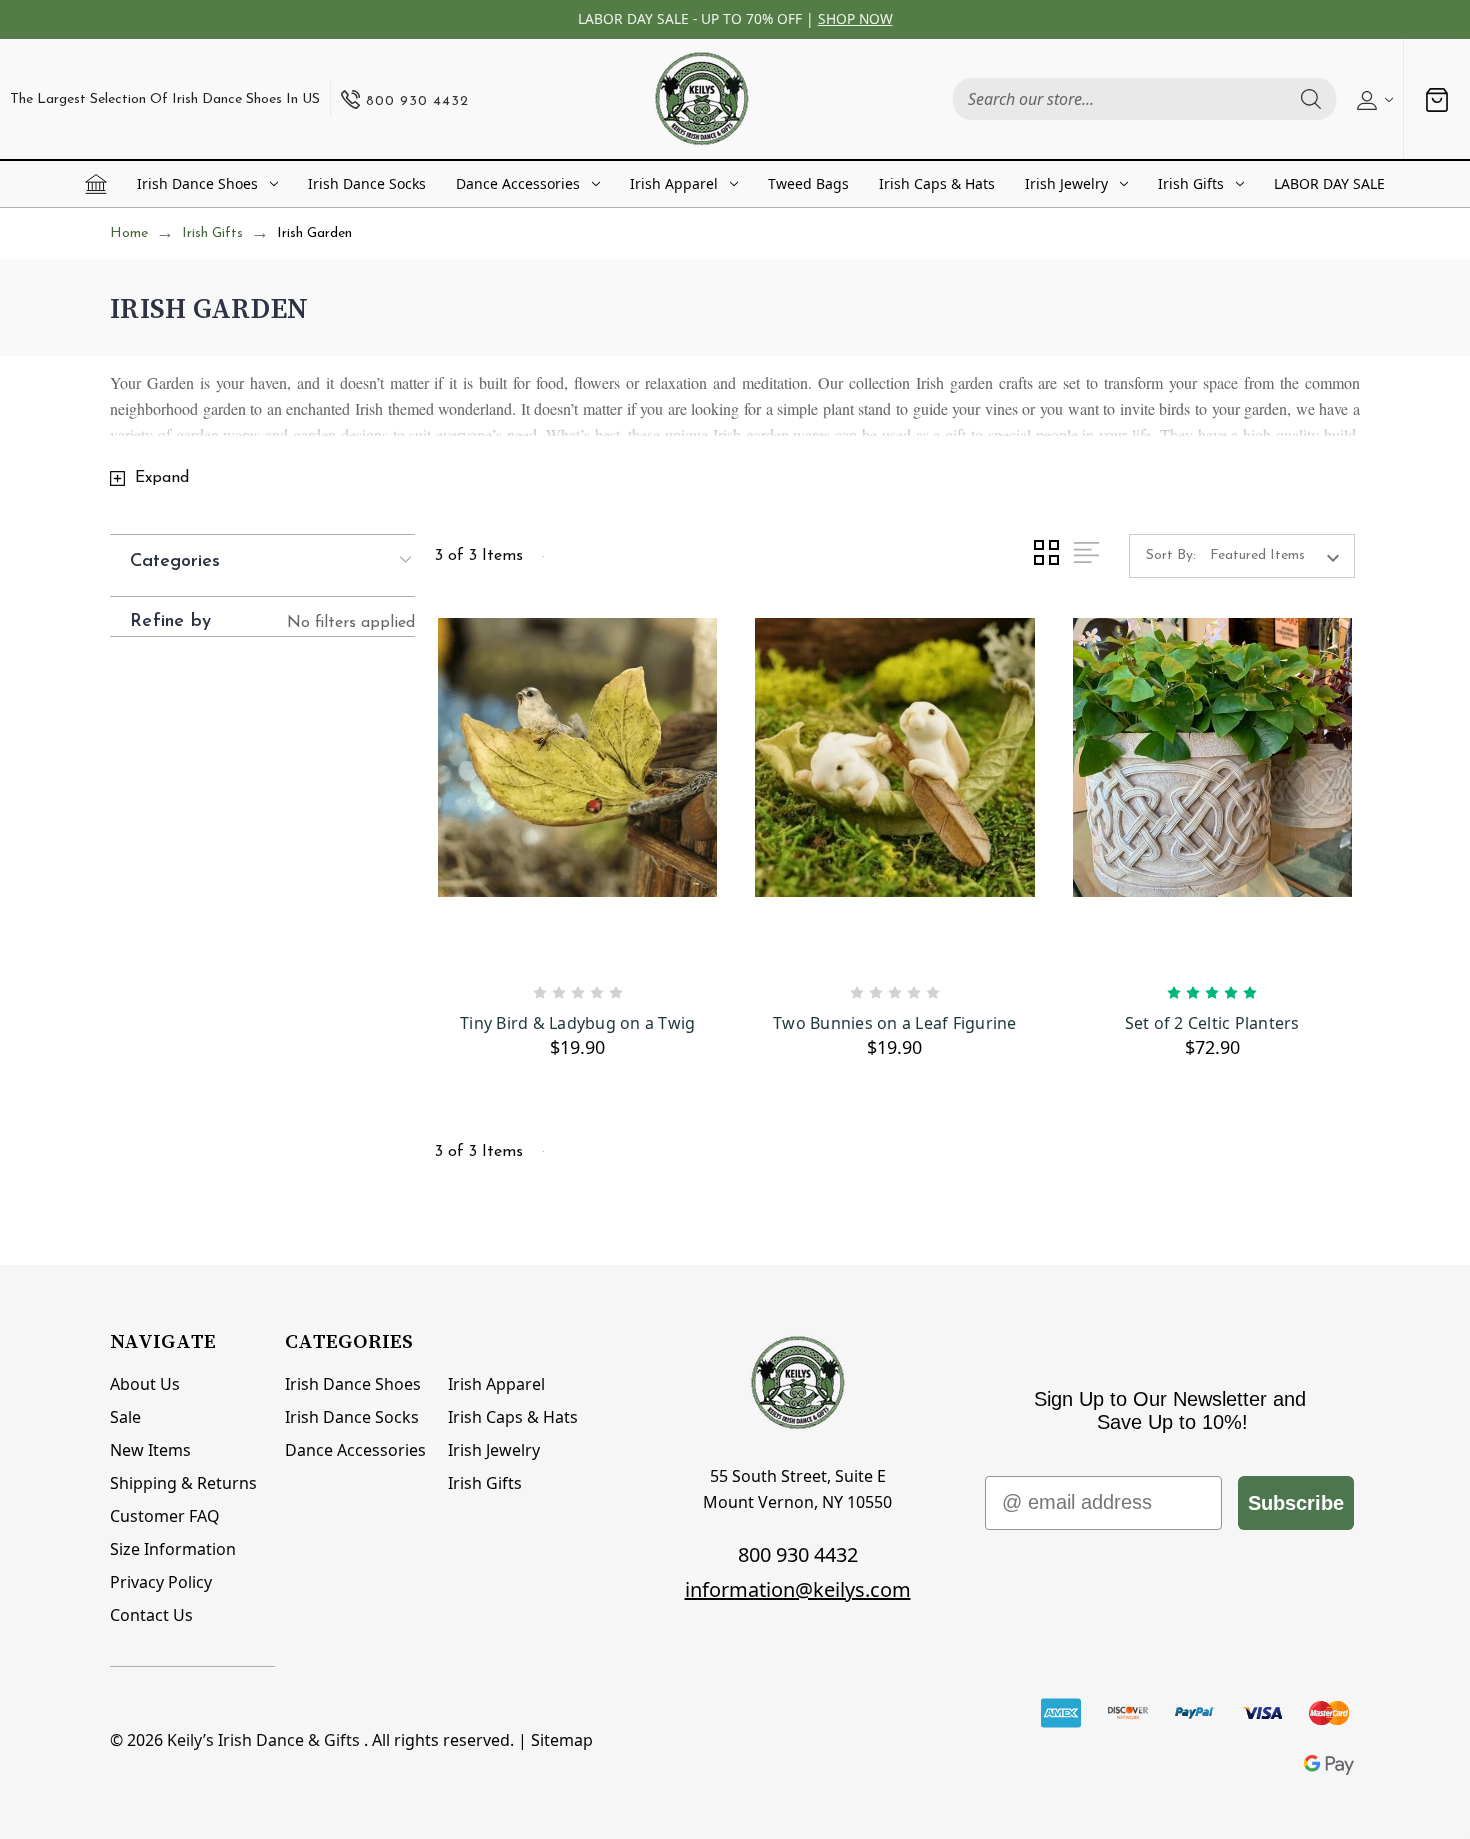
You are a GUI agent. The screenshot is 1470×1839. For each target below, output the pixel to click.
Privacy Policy (161, 1582)
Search (1311, 99)
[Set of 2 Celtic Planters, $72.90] (1212, 793)
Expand (162, 478)
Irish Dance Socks (367, 183)
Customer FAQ (165, 1516)
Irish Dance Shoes (197, 183)
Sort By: (1171, 555)
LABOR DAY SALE (1329, 183)
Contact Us (151, 1615)
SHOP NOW (855, 18)
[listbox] (1280, 556)
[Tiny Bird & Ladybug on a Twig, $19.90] (577, 793)
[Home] (96, 184)
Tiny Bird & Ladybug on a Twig (577, 1023)
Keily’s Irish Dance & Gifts (263, 1740)
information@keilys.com (798, 1589)
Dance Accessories (518, 183)
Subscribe (1296, 1503)
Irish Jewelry (1066, 183)
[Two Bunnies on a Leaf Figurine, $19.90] (894, 793)
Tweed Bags (808, 183)
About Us (145, 1384)
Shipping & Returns (183, 1483)
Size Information (173, 1549)
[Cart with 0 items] (1437, 99)
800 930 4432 (798, 1554)
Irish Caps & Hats (937, 183)
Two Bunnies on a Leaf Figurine (895, 1023)
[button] (272, 560)
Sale (125, 1417)
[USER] (1372, 99)
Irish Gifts (1191, 183)
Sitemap (562, 1740)
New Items (150, 1450)
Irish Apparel (674, 183)
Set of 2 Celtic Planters (1212, 1023)
